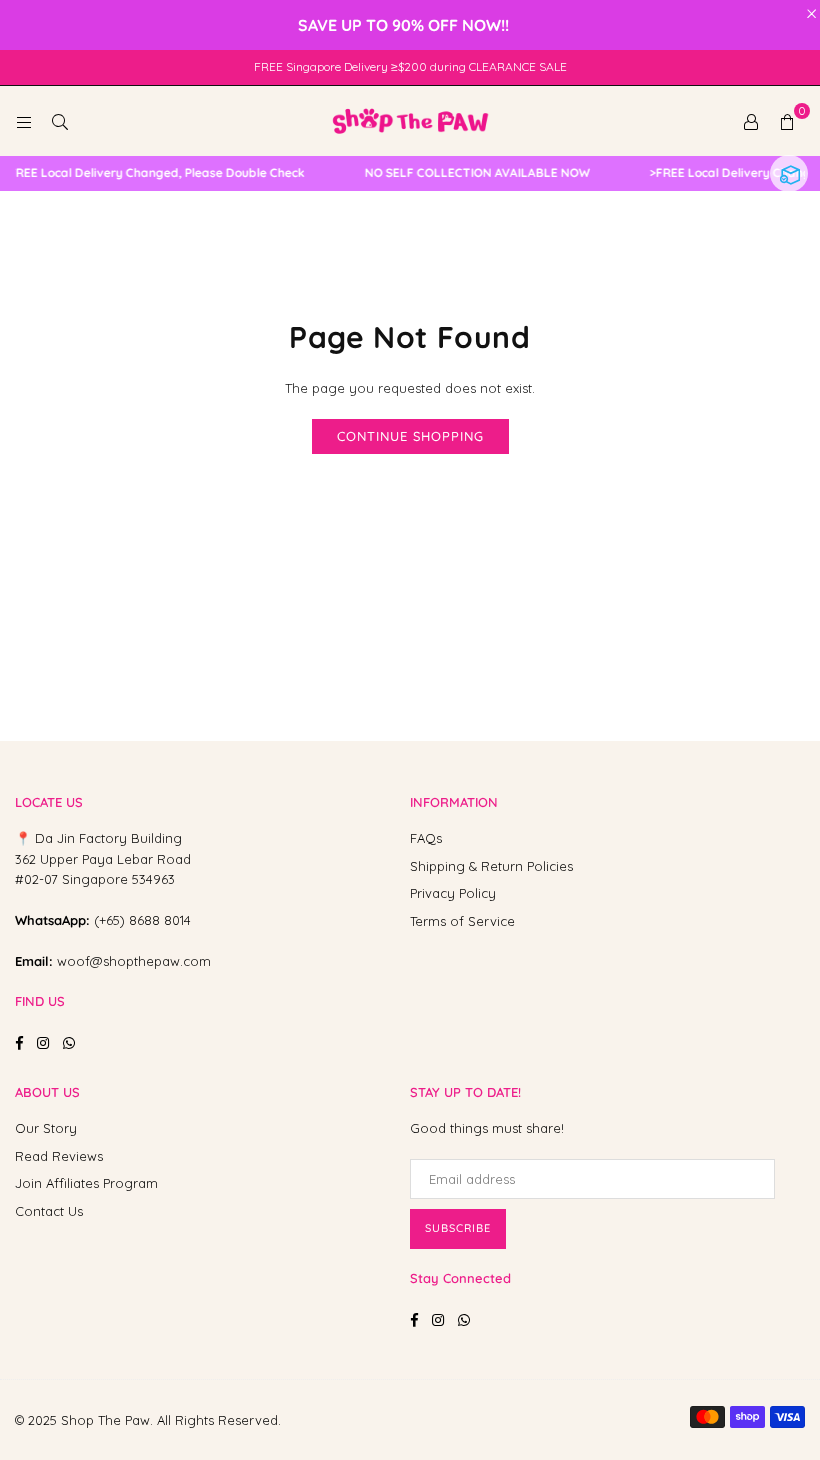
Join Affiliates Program (86, 1183)
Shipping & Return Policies (491, 866)
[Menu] (24, 121)
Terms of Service (462, 921)
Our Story (46, 1128)
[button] (787, 121)
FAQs (426, 838)
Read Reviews (59, 1156)
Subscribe (458, 1228)
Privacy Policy (453, 893)
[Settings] (751, 121)
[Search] (60, 121)
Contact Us (49, 1211)
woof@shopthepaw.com (134, 961)
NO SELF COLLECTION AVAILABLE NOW (469, 173)
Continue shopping (410, 436)
